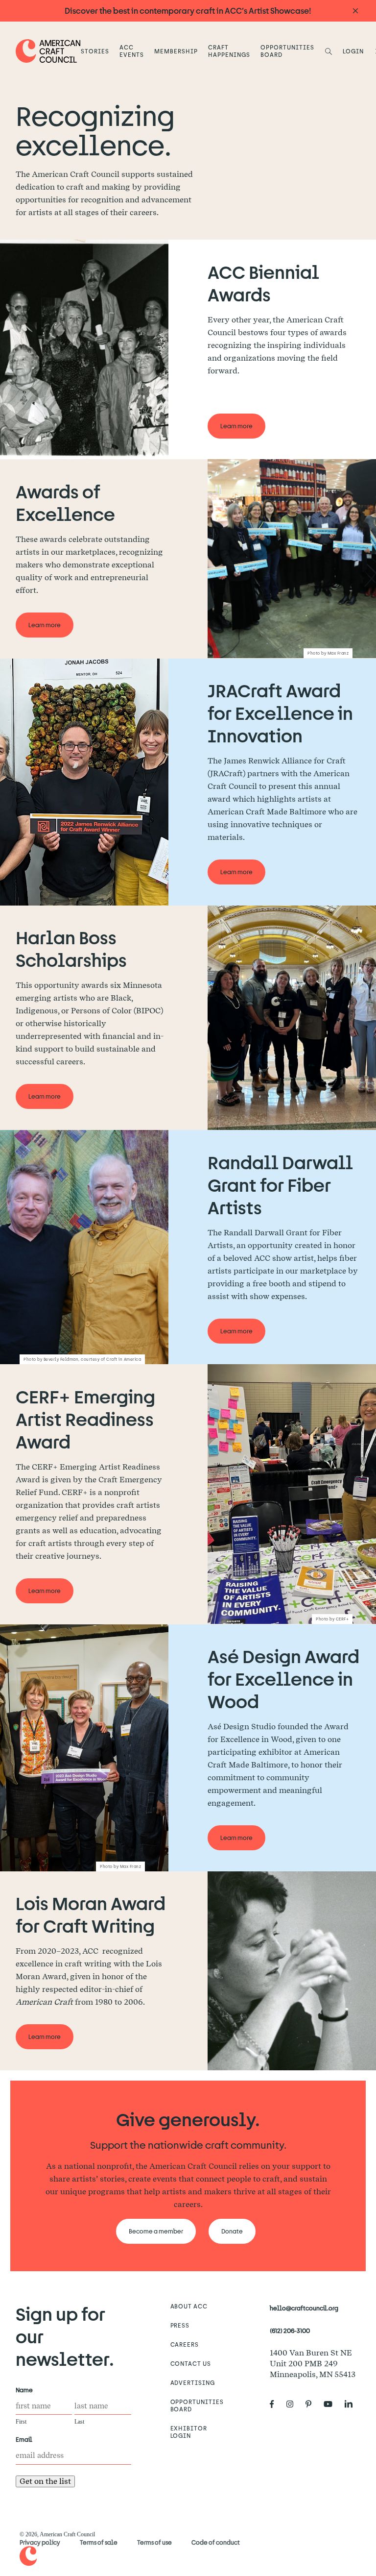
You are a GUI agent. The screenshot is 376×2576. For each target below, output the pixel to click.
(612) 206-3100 (290, 2331)
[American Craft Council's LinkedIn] (352, 2404)
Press (180, 2325)
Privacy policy (40, 2542)
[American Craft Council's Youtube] (332, 2404)
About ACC (189, 2306)
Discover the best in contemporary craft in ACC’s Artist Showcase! (188, 11)
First (21, 2422)
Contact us (191, 2363)
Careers (185, 2344)
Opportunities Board (287, 51)
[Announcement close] (355, 11)
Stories (95, 51)
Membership (176, 51)
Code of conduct (216, 2542)
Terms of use (154, 2542)
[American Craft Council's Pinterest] (312, 2404)
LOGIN (353, 51)
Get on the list (45, 2481)
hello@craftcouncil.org (304, 2308)
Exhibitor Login (189, 2432)
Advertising (193, 2382)
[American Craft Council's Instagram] (294, 2404)
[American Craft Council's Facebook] (276, 2404)
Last (79, 2422)
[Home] (48, 51)
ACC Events (132, 51)
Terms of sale (99, 2542)
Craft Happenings (229, 51)
